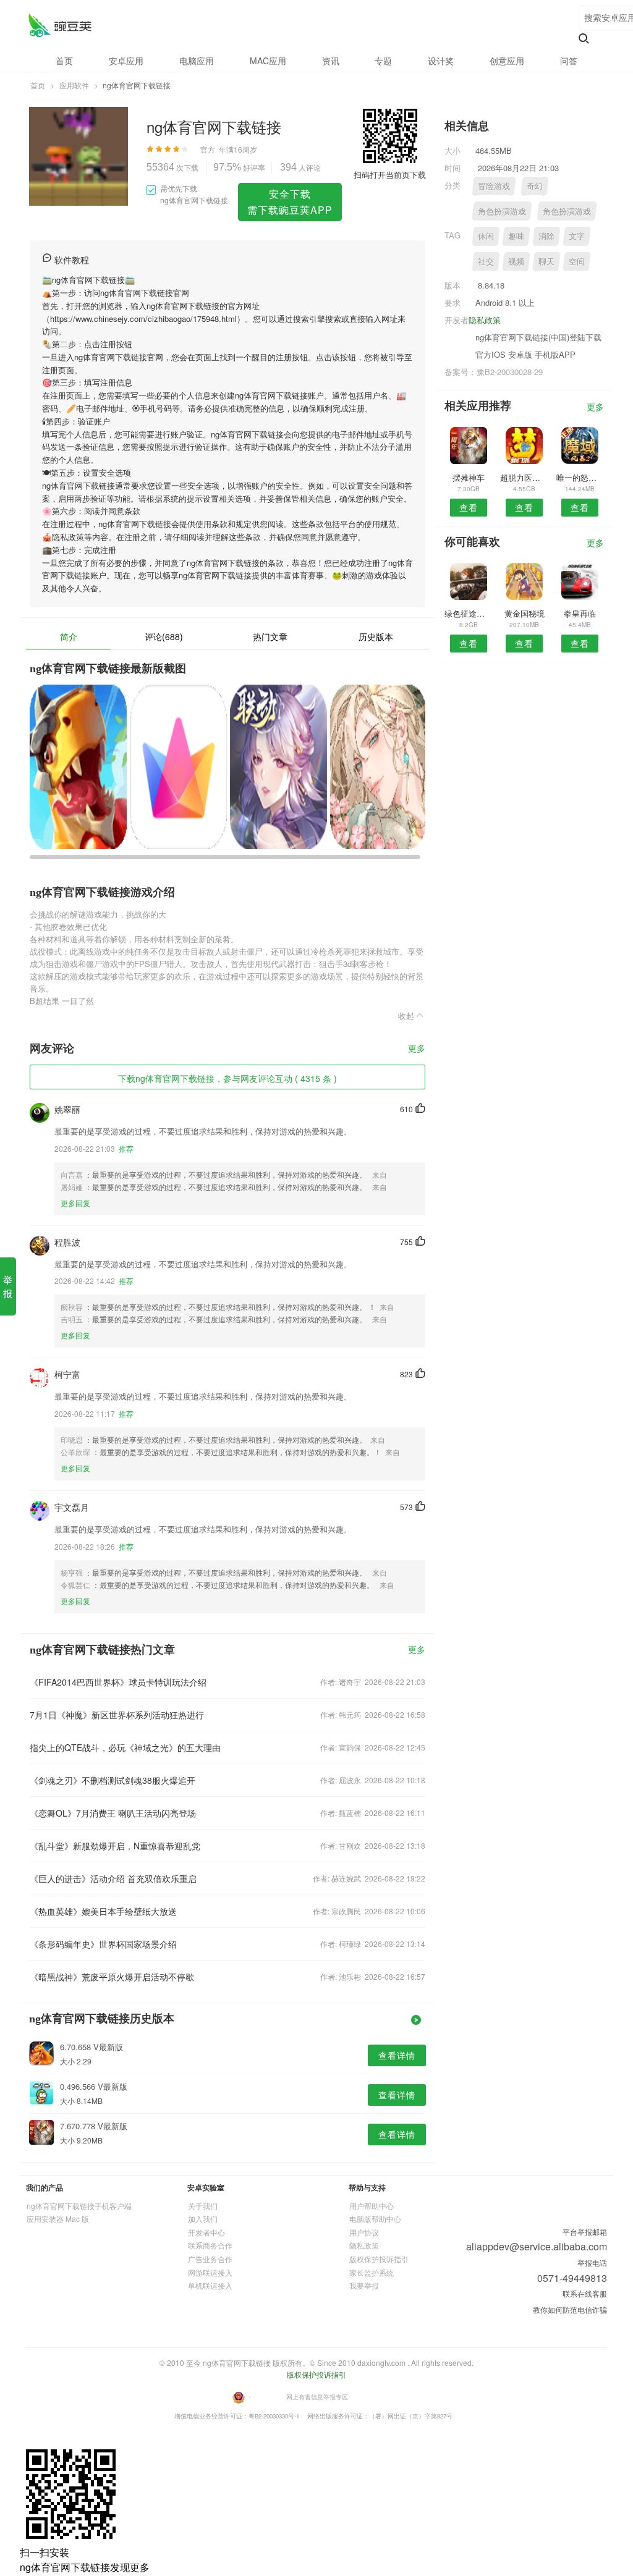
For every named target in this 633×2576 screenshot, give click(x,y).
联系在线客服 (585, 2293)
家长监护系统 (372, 2272)
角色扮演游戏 (502, 211)
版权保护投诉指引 (379, 2259)
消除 (546, 236)
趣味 (516, 236)
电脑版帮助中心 (375, 2219)
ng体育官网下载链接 (60, 25)
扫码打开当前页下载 (390, 175)
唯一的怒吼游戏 (580, 477)
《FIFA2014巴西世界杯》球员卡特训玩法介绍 (118, 1682)
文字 (577, 236)
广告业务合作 (210, 2259)
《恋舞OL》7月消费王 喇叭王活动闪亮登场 (113, 1813)
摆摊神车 (469, 477)
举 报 (8, 1286)
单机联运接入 (210, 2285)
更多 (417, 1049)
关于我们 (203, 2206)
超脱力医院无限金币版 (524, 477)
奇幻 (535, 186)
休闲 (486, 236)
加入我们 (203, 2219)
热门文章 (270, 636)
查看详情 (397, 2055)
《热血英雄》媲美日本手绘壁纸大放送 (103, 1911)
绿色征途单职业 (468, 613)
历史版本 (376, 636)
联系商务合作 (210, 2245)
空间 (577, 261)
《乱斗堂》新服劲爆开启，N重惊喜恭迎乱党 (115, 1846)
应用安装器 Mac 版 (58, 2219)
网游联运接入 (210, 2272)
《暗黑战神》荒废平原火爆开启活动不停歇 (112, 1977)
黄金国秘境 (525, 613)
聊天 (546, 261)
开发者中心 (206, 2232)
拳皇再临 (580, 613)
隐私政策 (485, 320)
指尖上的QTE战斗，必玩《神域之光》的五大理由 (125, 1747)
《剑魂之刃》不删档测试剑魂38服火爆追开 (113, 1780)
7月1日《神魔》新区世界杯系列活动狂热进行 (117, 1715)
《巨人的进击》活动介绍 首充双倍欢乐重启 (113, 1878)
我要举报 (364, 2285)
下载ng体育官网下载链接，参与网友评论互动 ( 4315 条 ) (227, 1078)
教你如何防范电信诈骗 (570, 2309)
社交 (486, 261)
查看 (469, 507)
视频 (516, 261)
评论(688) (164, 636)
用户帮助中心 (372, 2206)
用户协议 (364, 2232)
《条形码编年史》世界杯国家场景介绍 (103, 1944)
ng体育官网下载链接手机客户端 (79, 2206)
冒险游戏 (494, 186)
